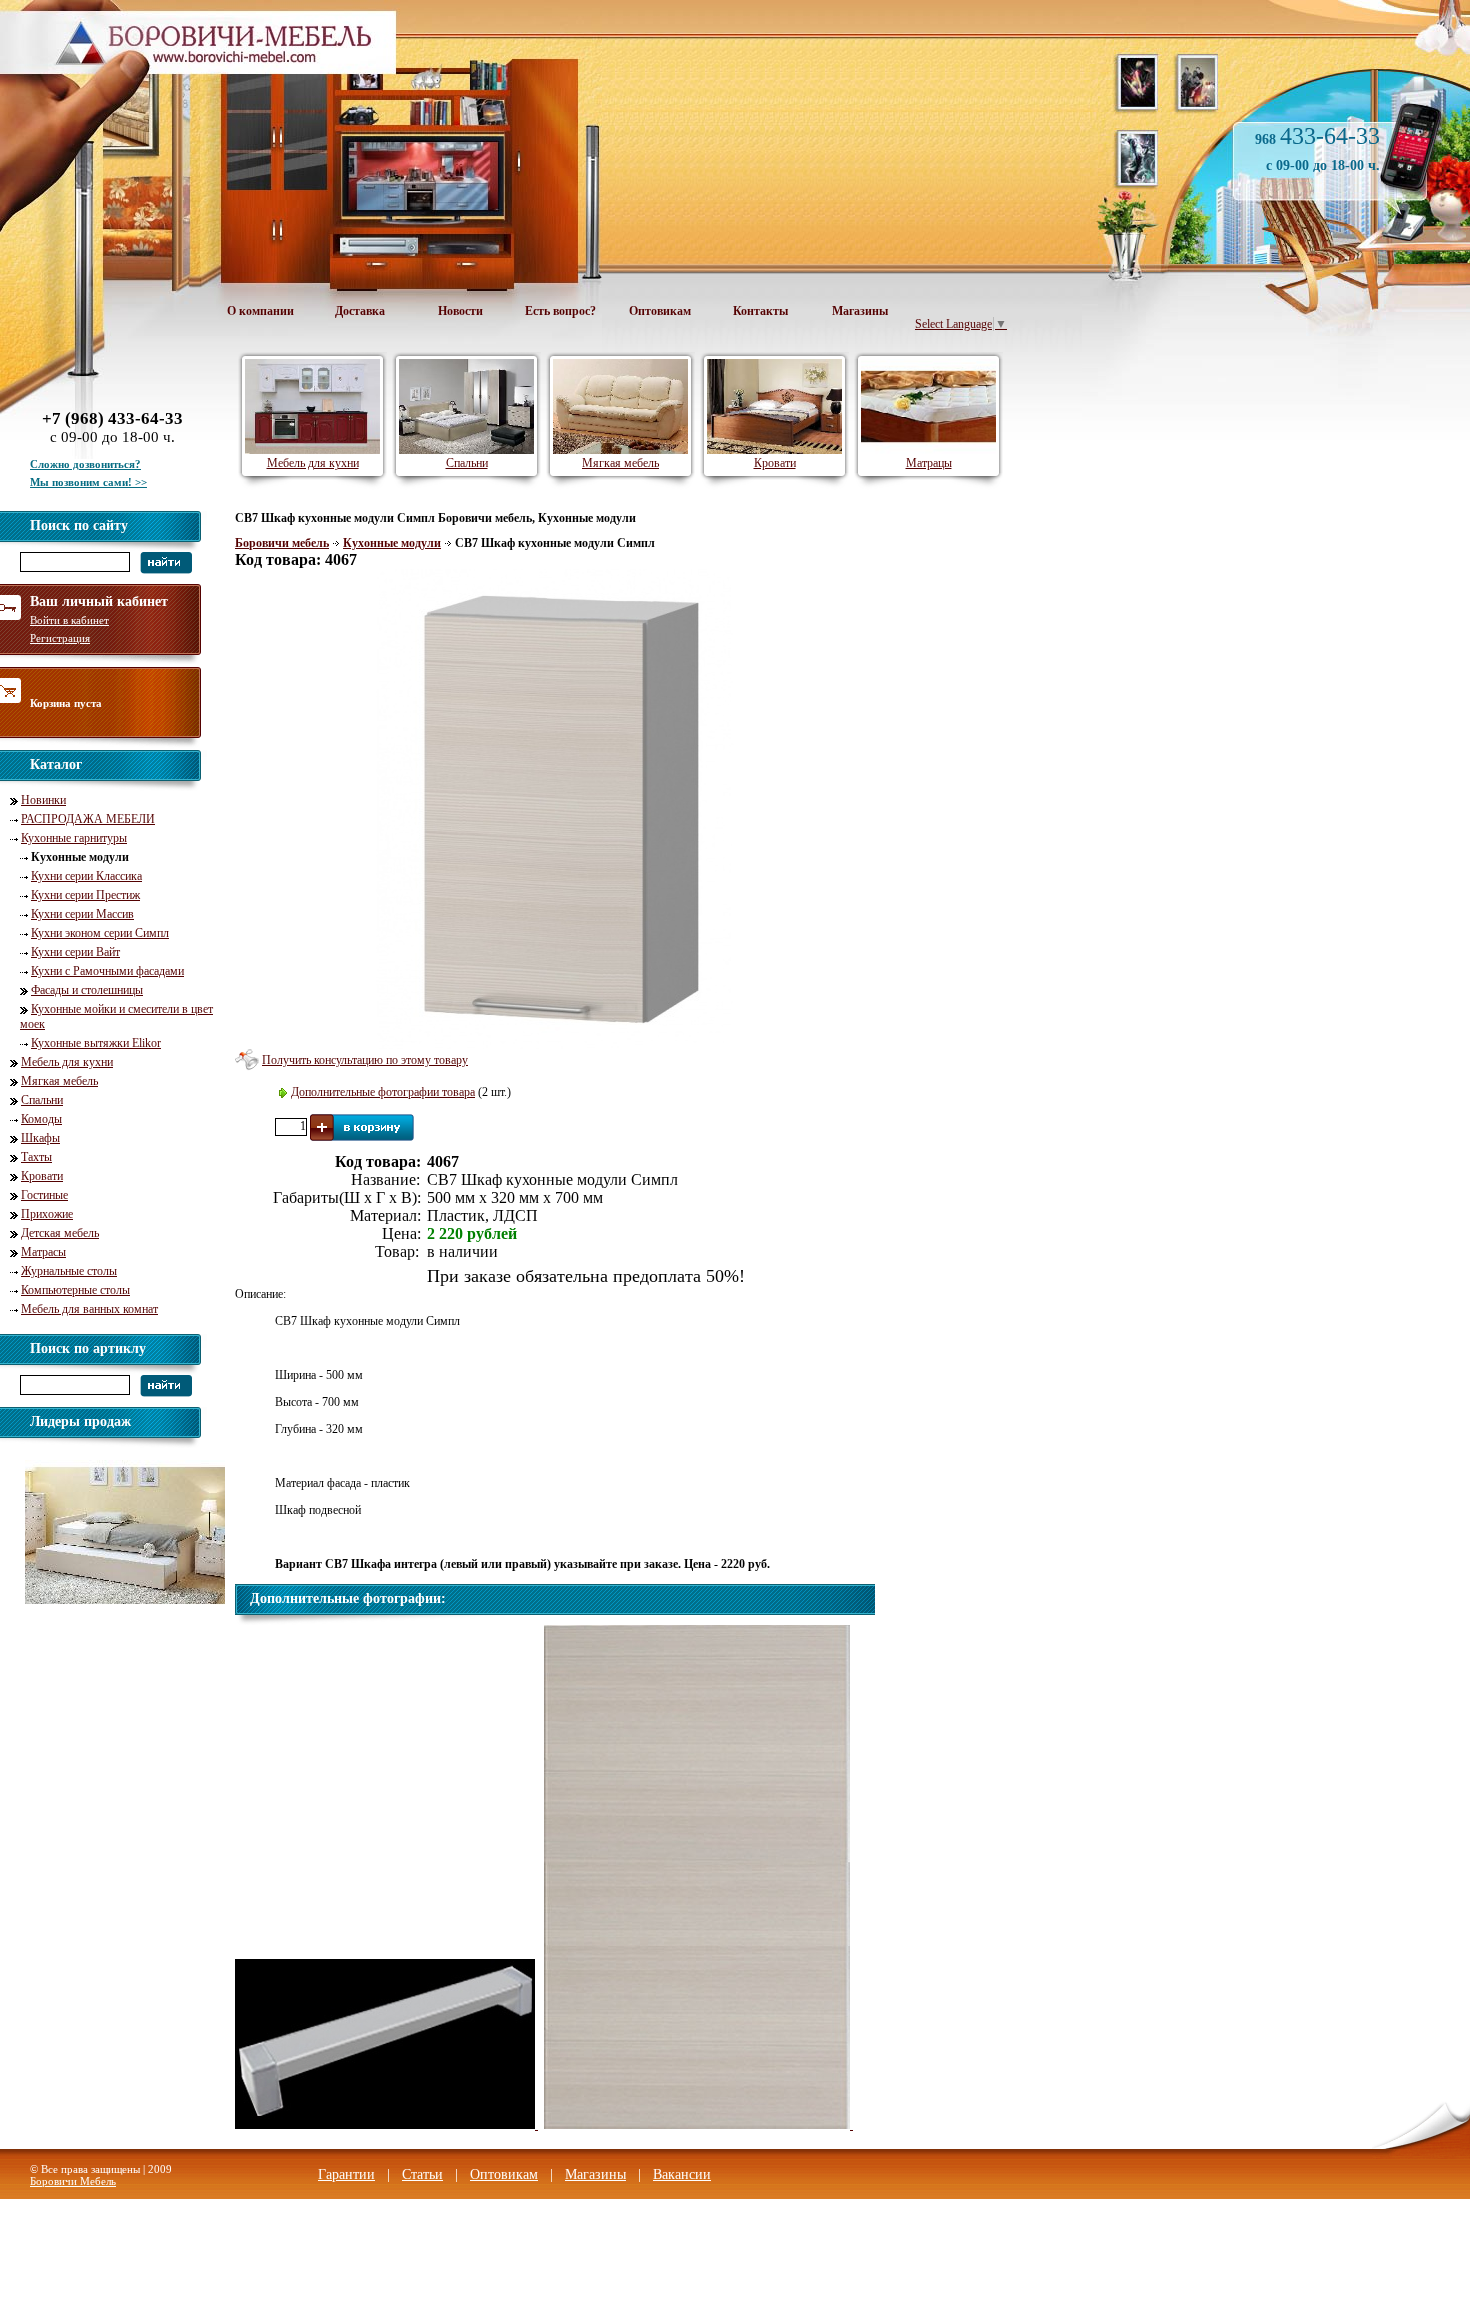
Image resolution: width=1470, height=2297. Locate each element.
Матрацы (929, 463)
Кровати (42, 1176)
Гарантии (346, 2174)
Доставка (360, 311)
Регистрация (60, 638)
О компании (260, 311)
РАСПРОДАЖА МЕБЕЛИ (88, 819)
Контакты (760, 311)
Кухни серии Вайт (75, 952)
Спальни (42, 1100)
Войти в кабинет (69, 620)
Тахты (36, 1157)
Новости (460, 311)
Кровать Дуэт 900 (109, 1617)
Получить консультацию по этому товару (365, 1060)
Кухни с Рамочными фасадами (107, 971)
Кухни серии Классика (86, 876)
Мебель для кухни (67, 1062)
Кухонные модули (392, 543)
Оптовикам (660, 311)
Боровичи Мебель (73, 2181)
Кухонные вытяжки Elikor (96, 1043)
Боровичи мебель (282, 543)
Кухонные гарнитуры (74, 838)
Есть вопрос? (560, 311)
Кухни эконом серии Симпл (100, 933)
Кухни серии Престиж (85, 895)
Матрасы (43, 1252)
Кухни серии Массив (82, 914)
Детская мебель (60, 1233)
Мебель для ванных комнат (89, 1309)
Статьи (422, 2174)
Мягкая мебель (59, 1081)
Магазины (860, 311)
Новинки (43, 800)
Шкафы (40, 1138)
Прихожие (47, 1214)
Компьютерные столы (75, 1290)
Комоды (41, 1119)
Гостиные (44, 1195)
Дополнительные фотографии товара (383, 1092)
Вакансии (682, 2174)
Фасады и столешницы (87, 990)
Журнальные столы (69, 1271)
